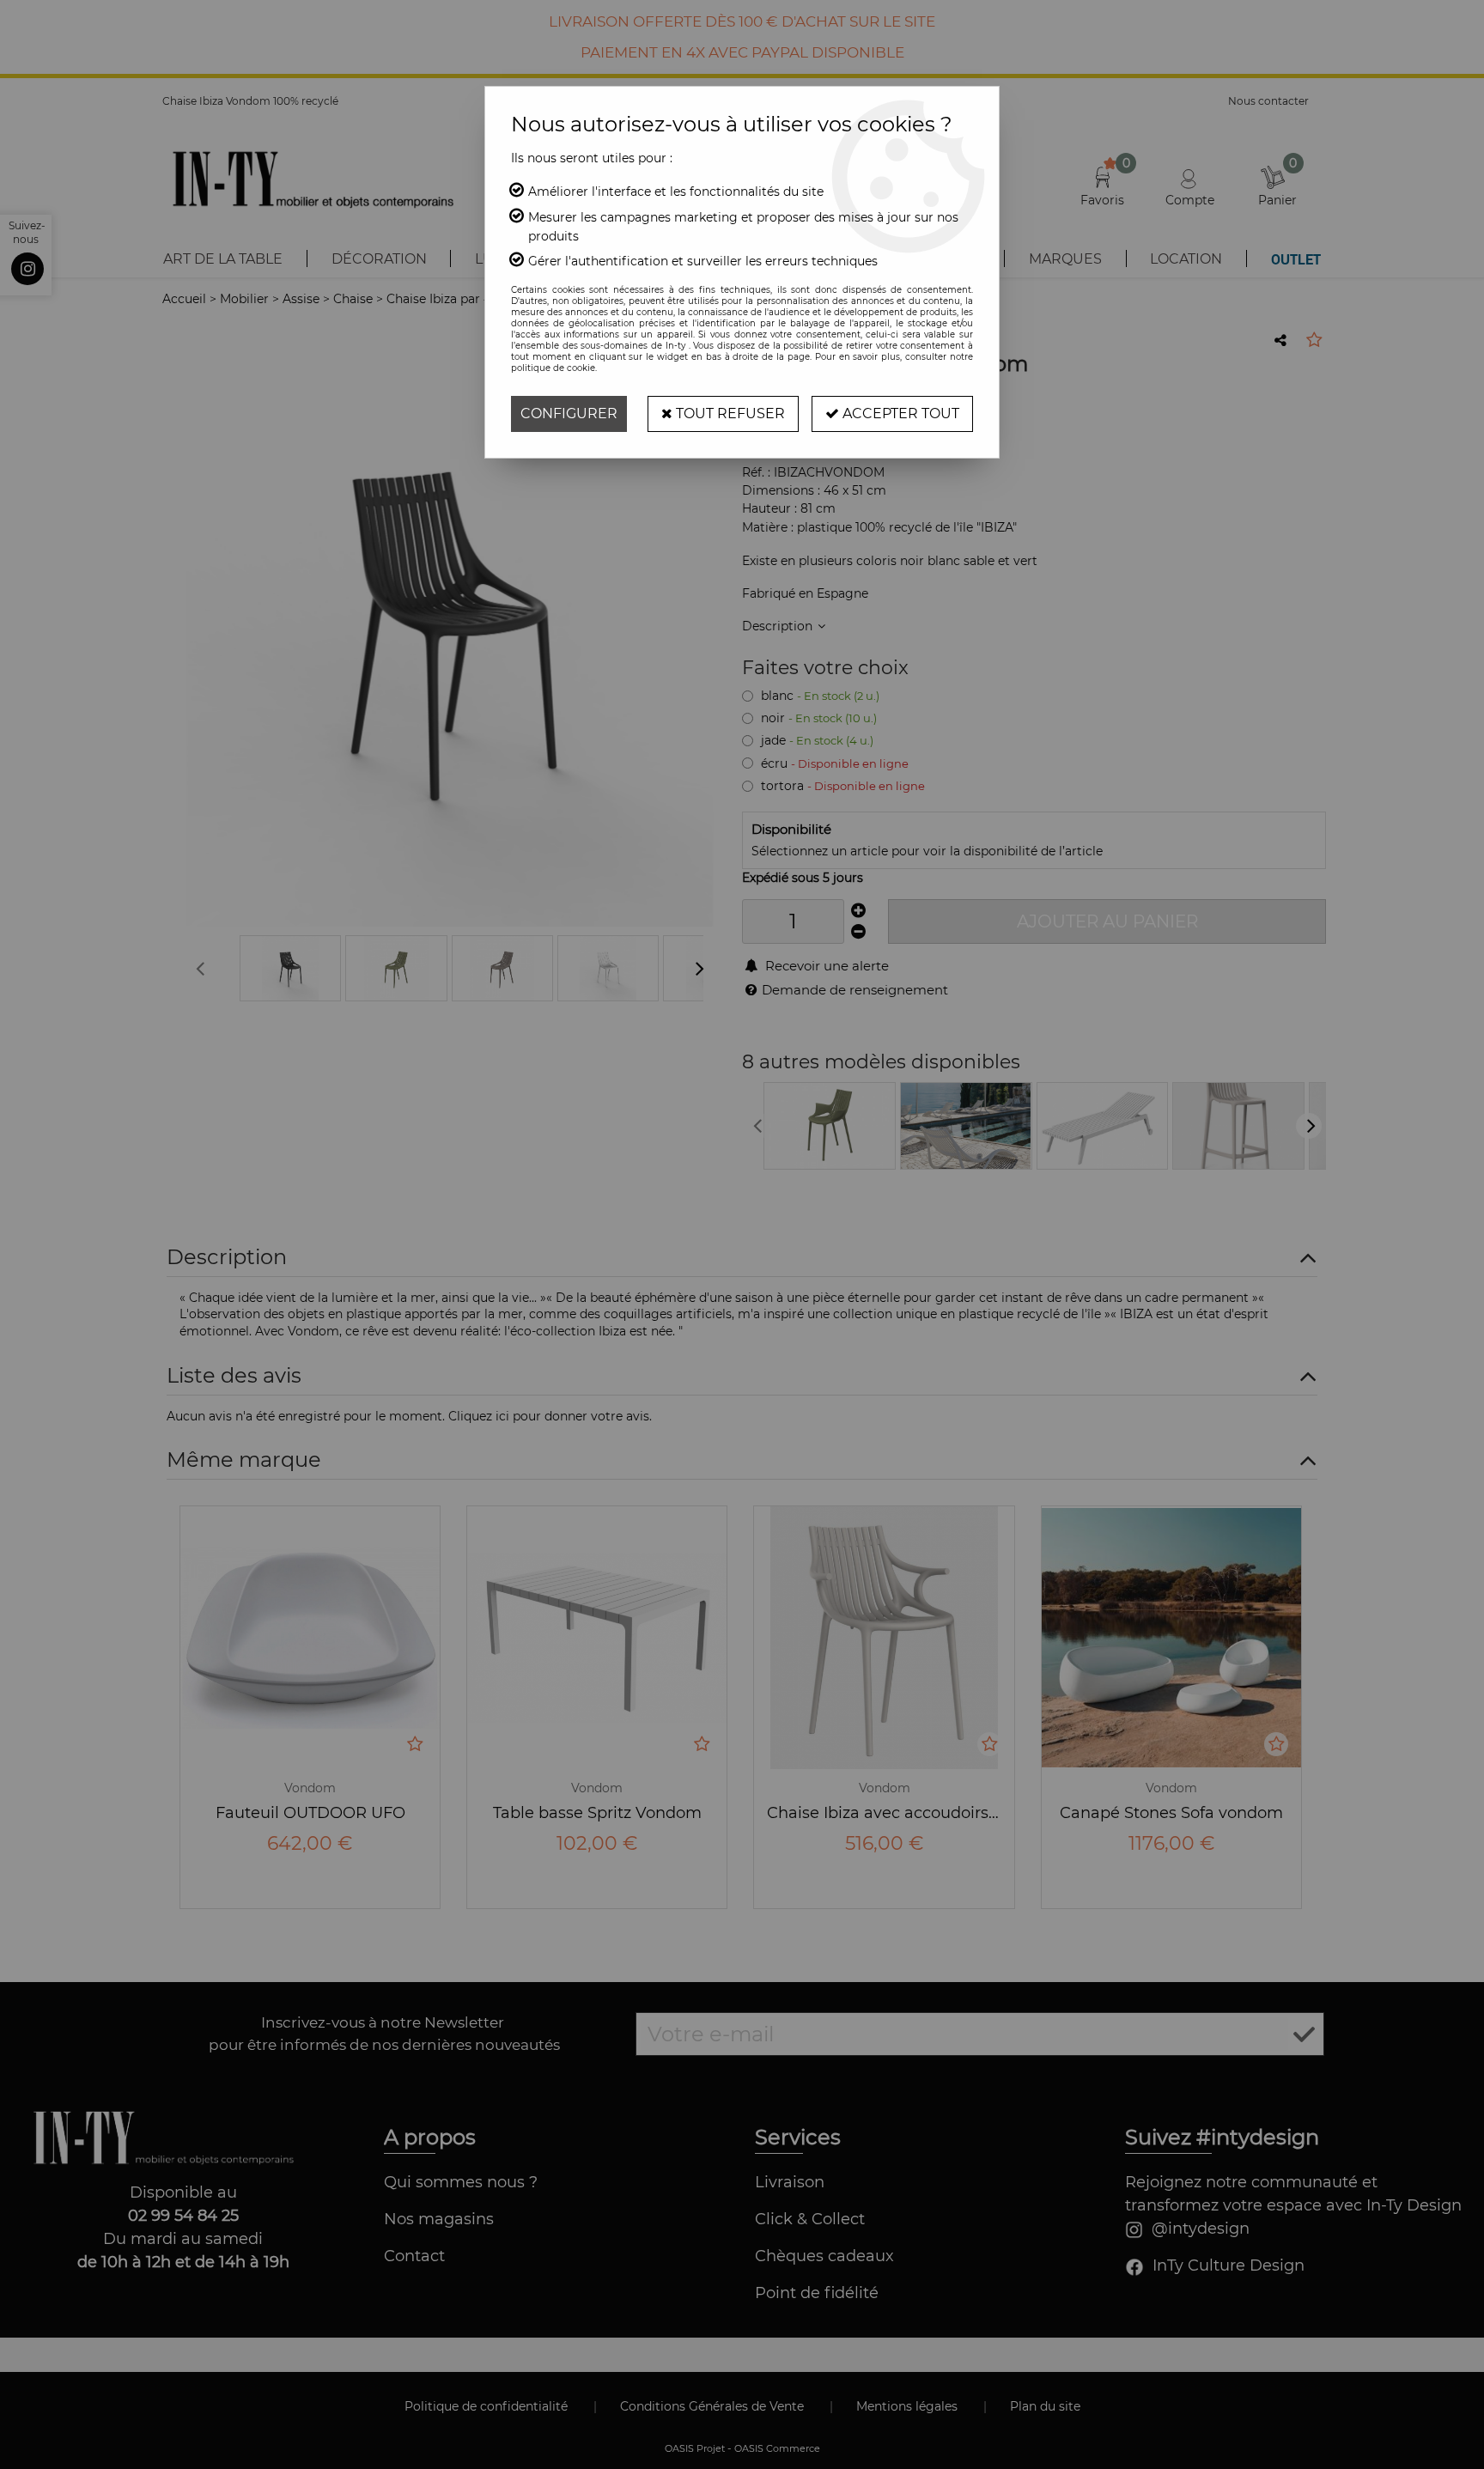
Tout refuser (729, 414)
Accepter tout (899, 414)
